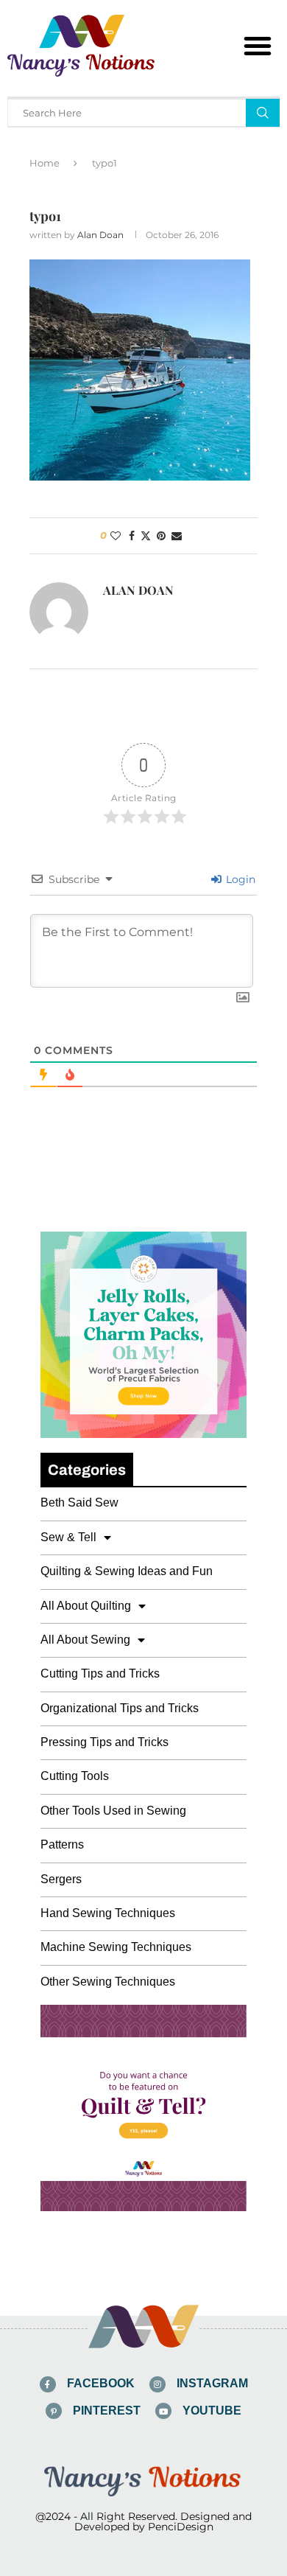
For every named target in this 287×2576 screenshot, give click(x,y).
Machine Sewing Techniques (116, 1947)
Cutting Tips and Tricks (100, 1673)
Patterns (62, 1844)
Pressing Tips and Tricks (104, 1742)
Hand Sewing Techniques (108, 1913)
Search (263, 113)
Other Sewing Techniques (108, 1982)
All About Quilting (86, 1606)
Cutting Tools (75, 1776)
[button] (258, 46)
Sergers (61, 1879)
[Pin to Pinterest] (161, 536)
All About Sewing (85, 1640)
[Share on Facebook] (132, 536)
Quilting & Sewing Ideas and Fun (127, 1571)
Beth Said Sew (79, 1502)
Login (239, 879)
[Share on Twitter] (146, 536)
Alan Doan (100, 235)
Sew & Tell (68, 1537)
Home (45, 163)
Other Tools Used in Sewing (113, 1811)
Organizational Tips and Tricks (120, 1708)
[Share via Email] (177, 536)
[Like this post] (116, 536)
